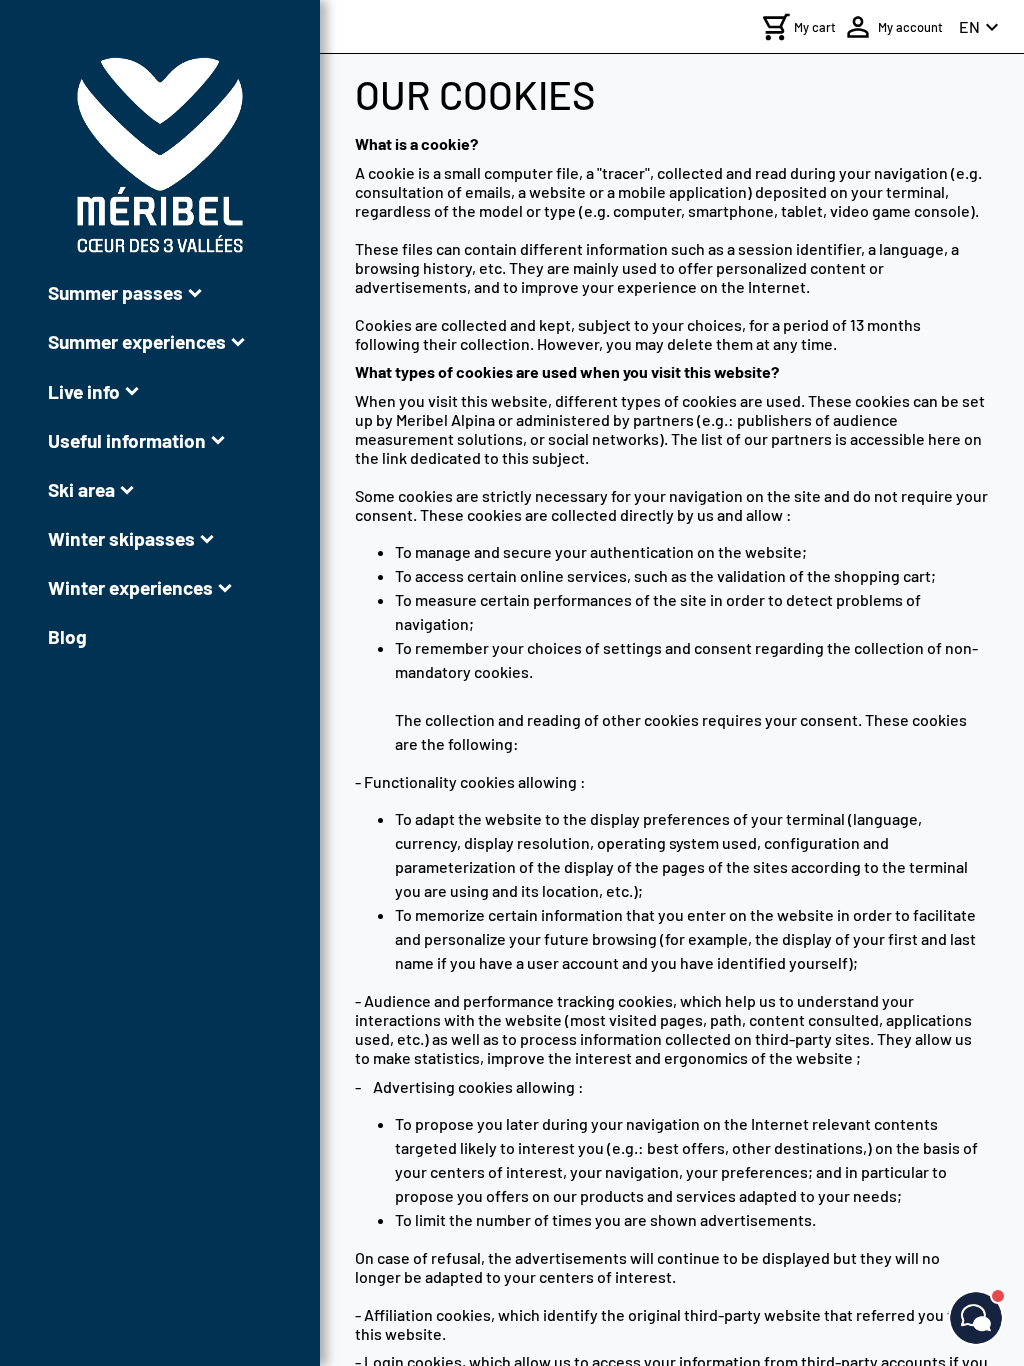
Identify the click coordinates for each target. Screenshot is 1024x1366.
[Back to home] (160, 155)
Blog (67, 636)
